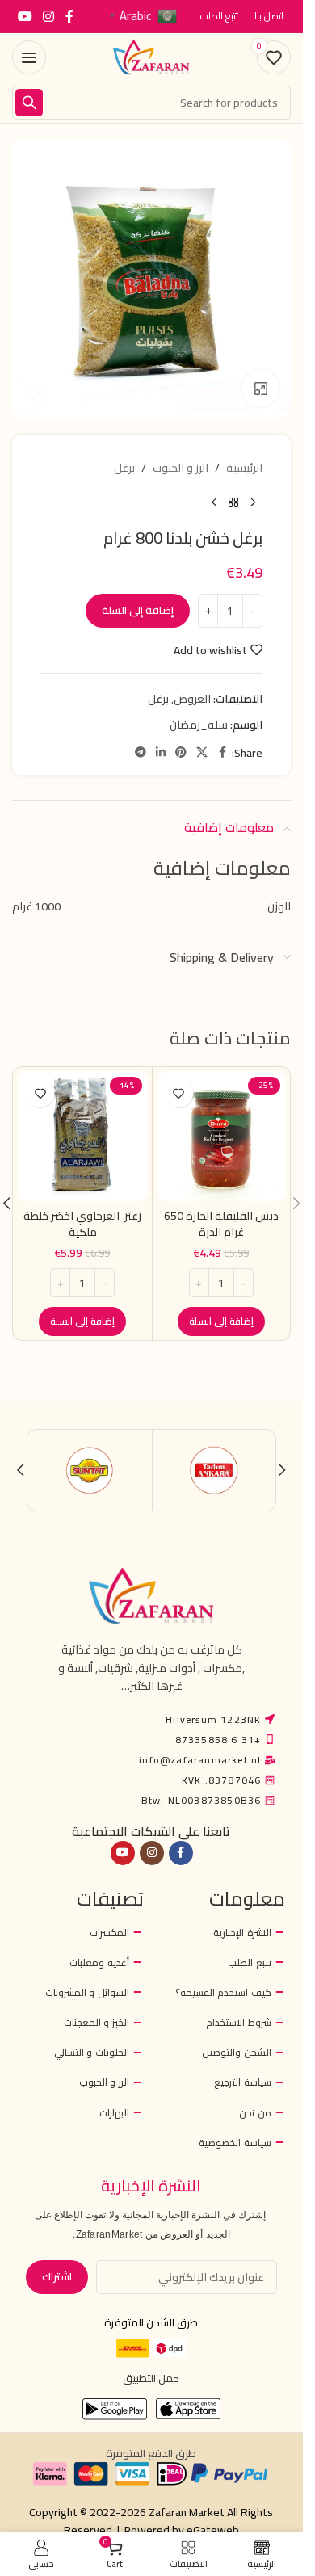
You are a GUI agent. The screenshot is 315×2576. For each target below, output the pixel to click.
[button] (221, 1322)
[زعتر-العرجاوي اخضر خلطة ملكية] (83, 1136)
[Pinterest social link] (181, 752)
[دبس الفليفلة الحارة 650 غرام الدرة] (222, 1136)
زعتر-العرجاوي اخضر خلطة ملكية (82, 1224)
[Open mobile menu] (29, 57)
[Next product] (214, 502)
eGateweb (213, 2530)
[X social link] (202, 752)
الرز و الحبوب (181, 468)
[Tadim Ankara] (214, 1470)
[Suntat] (90, 1470)
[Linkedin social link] (161, 752)
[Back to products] (233, 502)
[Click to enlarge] (260, 388)
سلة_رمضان (199, 725)
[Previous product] (253, 502)
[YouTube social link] (25, 16)
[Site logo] (152, 57)
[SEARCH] (29, 103)
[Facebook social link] (69, 16)
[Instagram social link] (48, 16)
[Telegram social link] (141, 752)
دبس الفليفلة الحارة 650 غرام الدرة (221, 1224)
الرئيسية (244, 468)
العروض (192, 699)
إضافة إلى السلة (138, 610)
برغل (124, 468)
